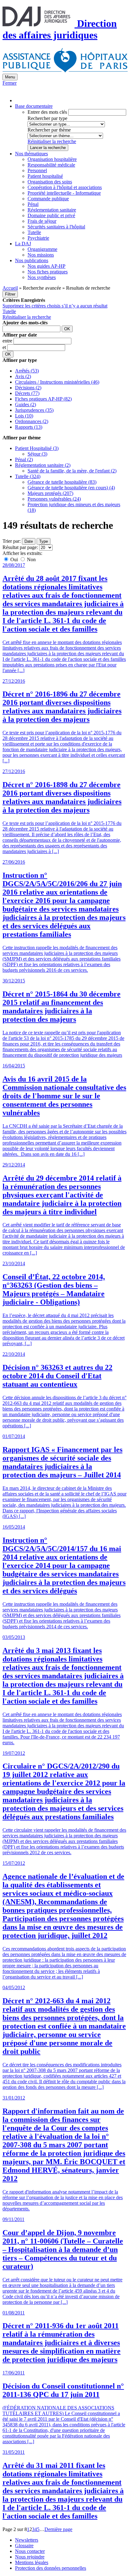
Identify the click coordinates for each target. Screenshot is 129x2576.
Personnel (37, 170)
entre (8, 341)
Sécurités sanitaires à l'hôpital (56, 227)
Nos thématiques (31, 154)
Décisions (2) (28, 388)
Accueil (10, 288)
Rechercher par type (47, 118)
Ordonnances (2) (32, 421)
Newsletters (27, 2540)
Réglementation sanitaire (52, 210)
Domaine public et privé (51, 215)
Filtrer (10, 294)
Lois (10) (24, 416)
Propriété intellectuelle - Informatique (64, 193)
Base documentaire (34, 106)
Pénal (33, 204)
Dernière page (58, 2529)
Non (31, 559)
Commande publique (48, 199)
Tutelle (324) (28, 476)
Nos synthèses (42, 277)
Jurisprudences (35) (34, 410)
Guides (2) (26, 404)
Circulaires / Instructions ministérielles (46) (57, 382)
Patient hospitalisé (45, 176)
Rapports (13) (29, 427)
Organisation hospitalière (52, 159)
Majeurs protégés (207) (50, 493)
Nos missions (41, 255)
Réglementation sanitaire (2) (43, 465)
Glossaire (24, 2546)
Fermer (10, 83)
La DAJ (23, 244)
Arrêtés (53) (27, 371)
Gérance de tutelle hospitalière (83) (62, 482)
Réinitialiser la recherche (52, 141)
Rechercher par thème (49, 130)
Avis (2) (23, 376)
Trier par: (12, 541)
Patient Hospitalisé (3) (37, 448)
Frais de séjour (42, 221)
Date (29, 541)
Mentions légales (32, 2562)
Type (44, 541)
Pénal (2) (24, 459)
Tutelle (34, 232)
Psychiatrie (38, 238)
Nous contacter (30, 2551)
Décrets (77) (27, 393)
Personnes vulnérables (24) (54, 499)
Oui (14, 559)
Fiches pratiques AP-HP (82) (43, 399)
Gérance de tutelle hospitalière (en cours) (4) (71, 488)
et (5, 347)
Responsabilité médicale (51, 165)
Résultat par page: (20, 547)
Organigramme (42, 249)
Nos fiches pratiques (48, 272)
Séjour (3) (37, 454)
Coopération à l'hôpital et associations (65, 187)
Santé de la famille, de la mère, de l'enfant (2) (72, 471)
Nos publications (32, 260)
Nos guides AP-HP (46, 266)
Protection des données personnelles (51, 2568)
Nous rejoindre (30, 2557)
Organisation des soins (50, 182)
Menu (10, 77)
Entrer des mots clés (47, 112)
